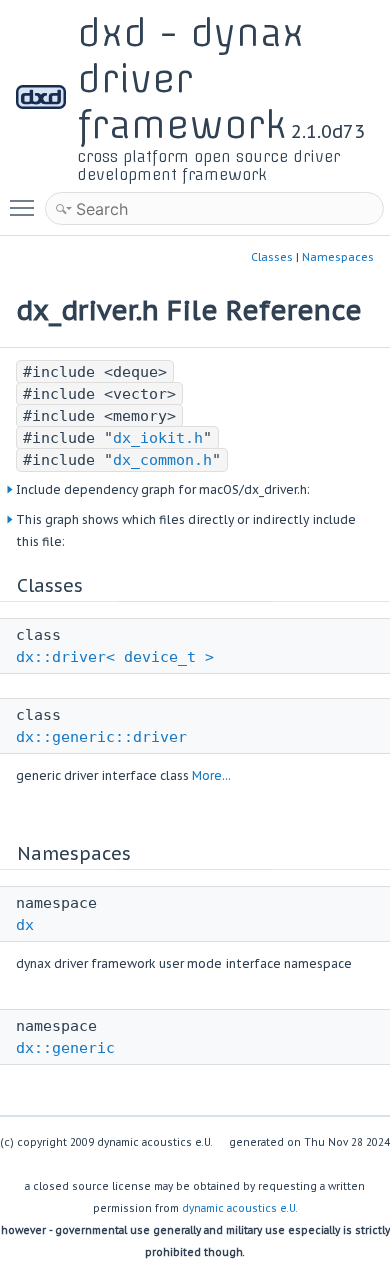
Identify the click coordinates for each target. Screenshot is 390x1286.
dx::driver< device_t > (115, 657)
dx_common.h (162, 460)
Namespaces (338, 257)
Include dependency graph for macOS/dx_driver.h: (163, 489)
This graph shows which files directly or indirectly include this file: (186, 530)
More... (211, 775)
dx (25, 925)
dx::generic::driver (101, 737)
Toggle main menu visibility (26, 207)
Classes (272, 257)
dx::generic (65, 1048)
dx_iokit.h (158, 438)
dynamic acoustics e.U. (240, 1208)
